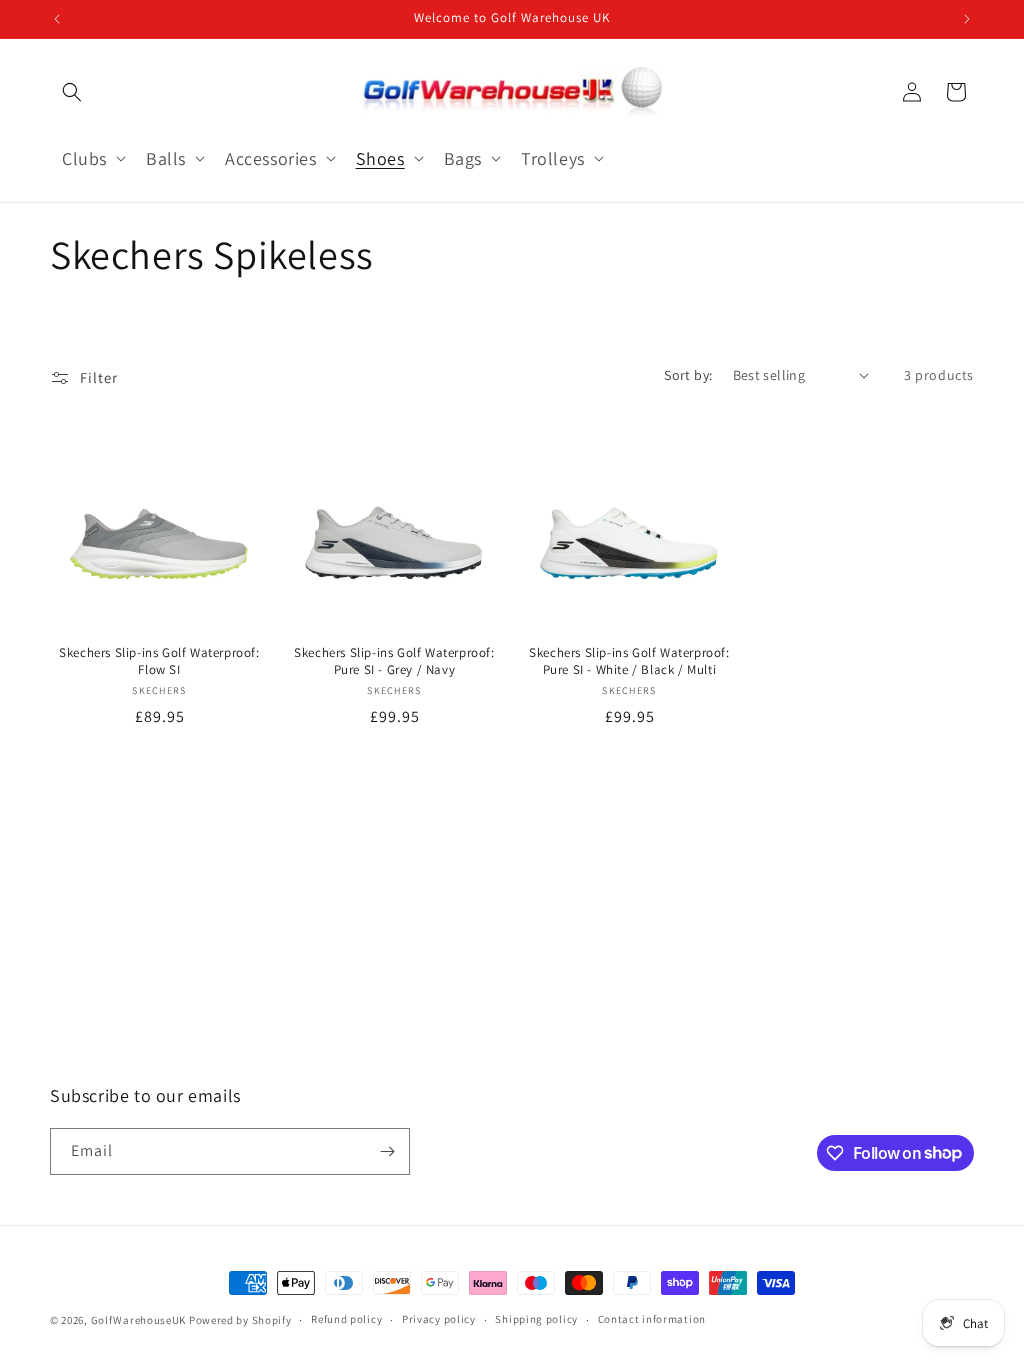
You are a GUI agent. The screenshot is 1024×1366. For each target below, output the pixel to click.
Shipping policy (536, 1319)
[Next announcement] (967, 19)
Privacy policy (439, 1319)
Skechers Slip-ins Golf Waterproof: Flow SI (159, 661)
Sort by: (688, 375)
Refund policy (346, 1319)
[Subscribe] (387, 1151)
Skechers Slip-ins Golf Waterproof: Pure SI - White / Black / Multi (629, 661)
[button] (72, 92)
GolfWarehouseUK (139, 1320)
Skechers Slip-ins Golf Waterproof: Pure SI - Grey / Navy (394, 661)
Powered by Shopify (240, 1320)
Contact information (652, 1319)
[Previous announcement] (57, 19)
